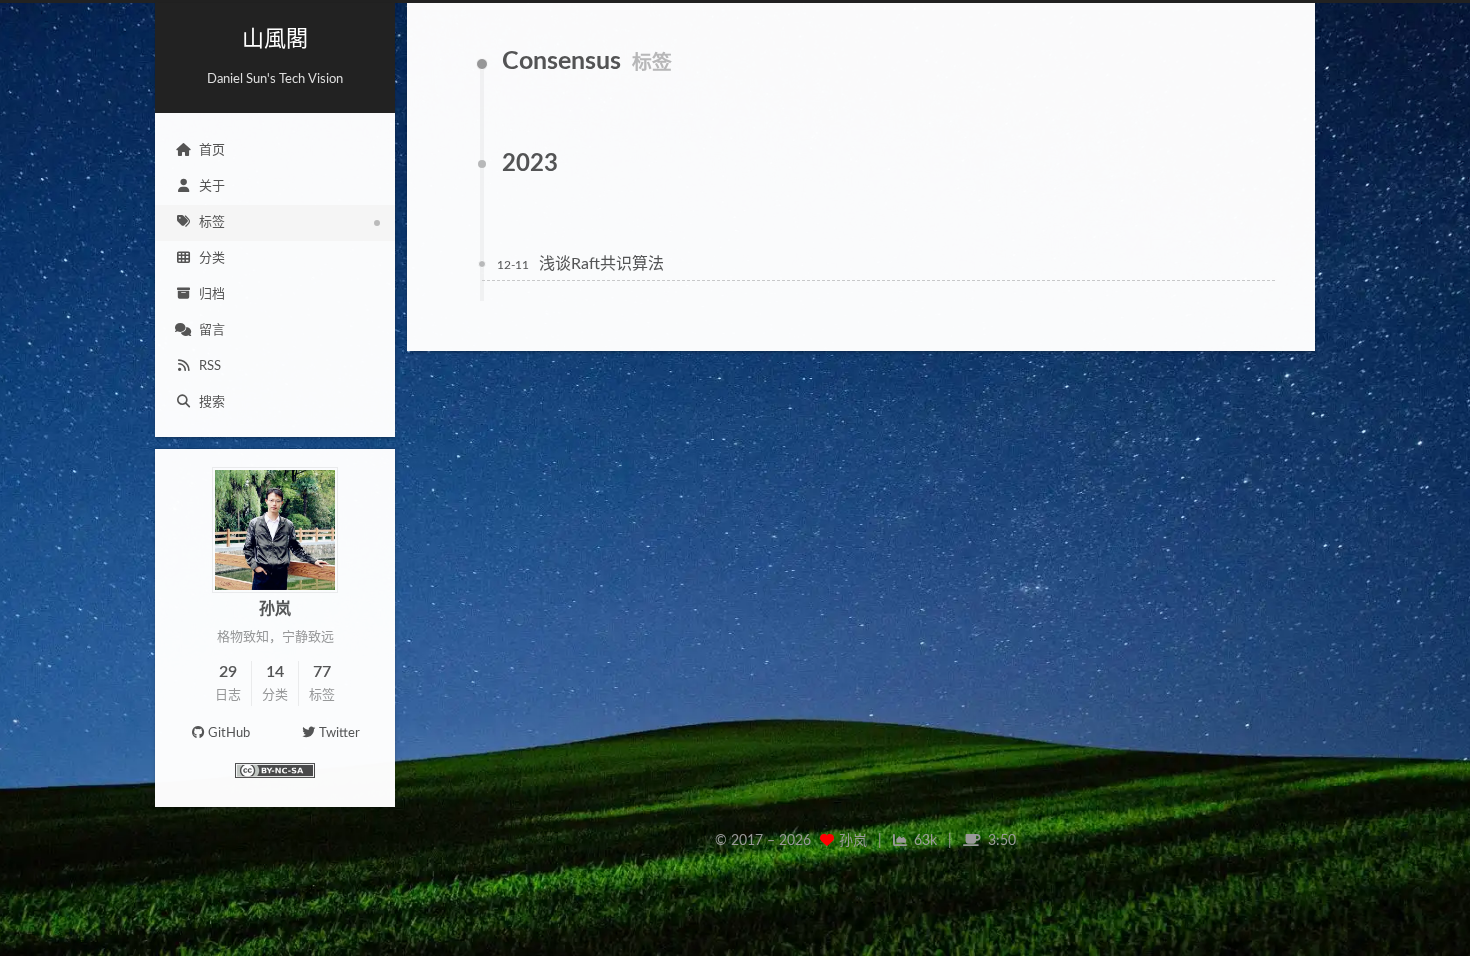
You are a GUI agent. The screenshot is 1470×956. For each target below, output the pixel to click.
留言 (212, 330)
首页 (212, 150)
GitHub (229, 733)
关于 (212, 186)
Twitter (339, 733)
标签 (212, 222)
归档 (212, 294)
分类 (212, 258)
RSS (210, 366)
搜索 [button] (212, 402)
